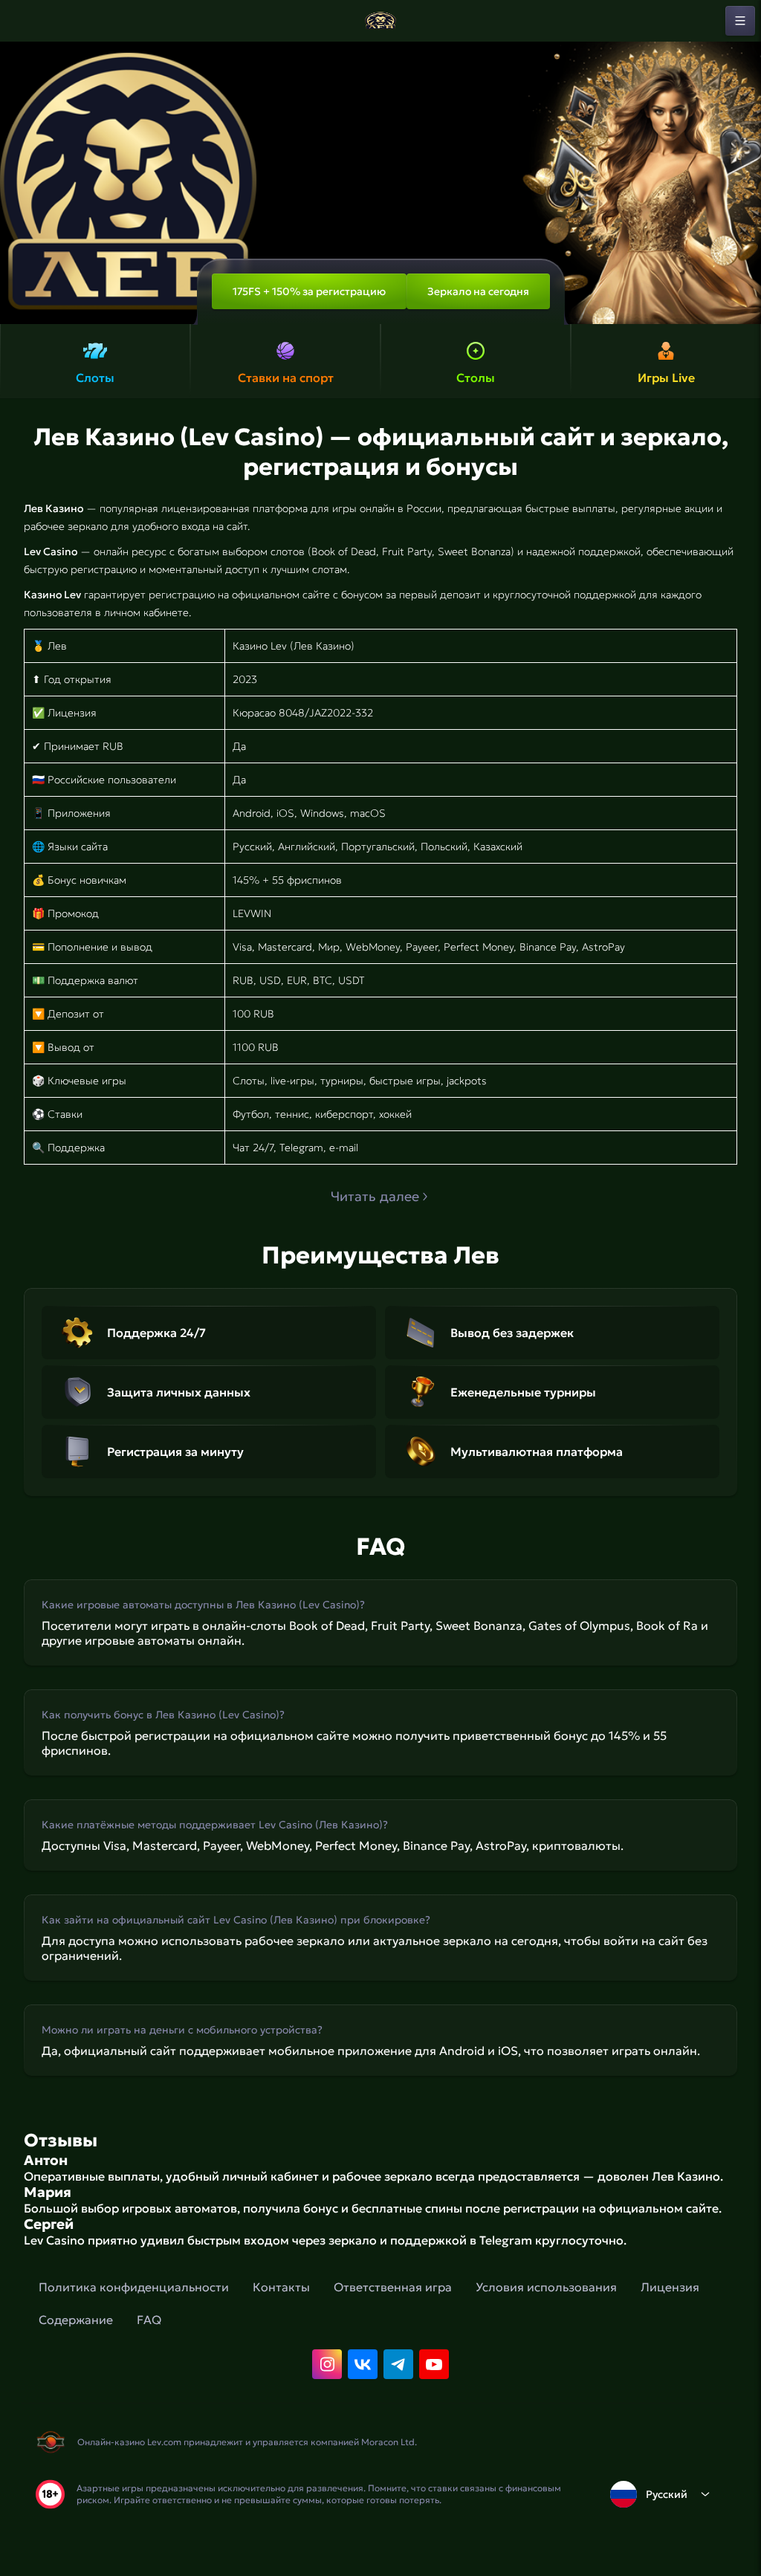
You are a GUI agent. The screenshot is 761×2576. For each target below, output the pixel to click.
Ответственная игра (393, 2287)
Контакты (281, 2287)
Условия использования (546, 2287)
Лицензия (670, 2287)
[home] (380, 21)
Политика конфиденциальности (134, 2287)
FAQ (149, 2320)
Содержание (76, 2320)
